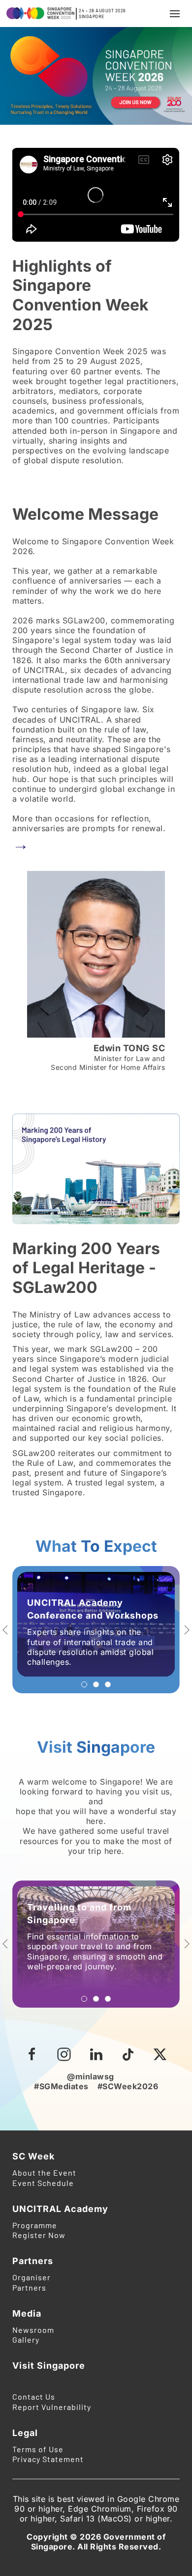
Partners (29, 2287)
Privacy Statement (48, 2459)
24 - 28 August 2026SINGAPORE (102, 14)
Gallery (26, 2339)
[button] (175, 14)
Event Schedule (43, 2183)
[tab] (84, 1684)
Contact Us (34, 2396)
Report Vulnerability (52, 2407)
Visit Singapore (49, 2366)
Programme (35, 2225)
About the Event (44, 2172)
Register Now (39, 2235)
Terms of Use (38, 2449)
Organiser (32, 2277)
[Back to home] (39, 14)
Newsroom (33, 2330)
